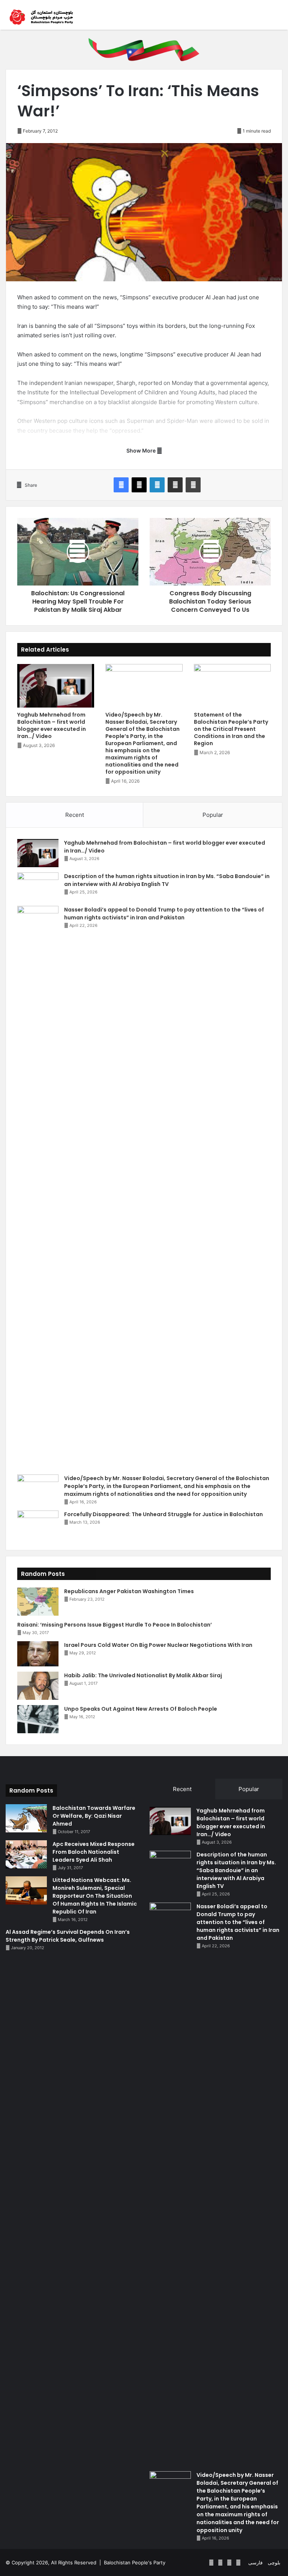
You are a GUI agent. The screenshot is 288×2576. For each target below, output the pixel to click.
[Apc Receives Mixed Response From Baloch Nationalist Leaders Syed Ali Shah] (26, 1854)
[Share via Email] (175, 485)
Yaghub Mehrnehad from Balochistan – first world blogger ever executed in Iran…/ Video (52, 725)
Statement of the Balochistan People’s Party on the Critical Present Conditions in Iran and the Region (231, 729)
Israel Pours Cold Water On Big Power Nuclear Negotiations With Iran (158, 1645)
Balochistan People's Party (135, 2562)
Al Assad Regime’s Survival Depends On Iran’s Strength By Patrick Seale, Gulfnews (68, 1936)
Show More (142, 450)
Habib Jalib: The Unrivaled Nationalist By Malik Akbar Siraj (143, 1675)
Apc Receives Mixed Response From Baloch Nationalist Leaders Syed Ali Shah (94, 1852)
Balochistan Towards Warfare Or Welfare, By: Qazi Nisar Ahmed (94, 1816)
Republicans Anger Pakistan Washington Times (129, 1591)
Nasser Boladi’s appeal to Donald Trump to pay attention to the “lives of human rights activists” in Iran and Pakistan (164, 914)
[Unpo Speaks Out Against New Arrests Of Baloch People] (38, 1719)
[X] (139, 485)
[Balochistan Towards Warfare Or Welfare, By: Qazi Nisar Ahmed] (26, 1818)
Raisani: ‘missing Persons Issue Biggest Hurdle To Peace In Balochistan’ (115, 1625)
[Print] (193, 485)
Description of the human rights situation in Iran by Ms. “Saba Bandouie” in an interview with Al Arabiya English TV (167, 880)
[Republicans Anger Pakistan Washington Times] (38, 1602)
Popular (213, 815)
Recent (75, 815)
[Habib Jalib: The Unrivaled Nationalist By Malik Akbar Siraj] (38, 1686)
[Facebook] (121, 485)
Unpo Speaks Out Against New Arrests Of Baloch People (141, 1709)
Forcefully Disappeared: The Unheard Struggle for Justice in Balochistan (163, 1514)
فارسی (255, 2562)
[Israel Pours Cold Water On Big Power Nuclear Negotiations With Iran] (38, 1654)
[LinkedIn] (157, 485)
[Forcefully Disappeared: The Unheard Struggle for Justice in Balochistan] (38, 1525)
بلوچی (274, 2562)
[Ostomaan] (41, 17)
